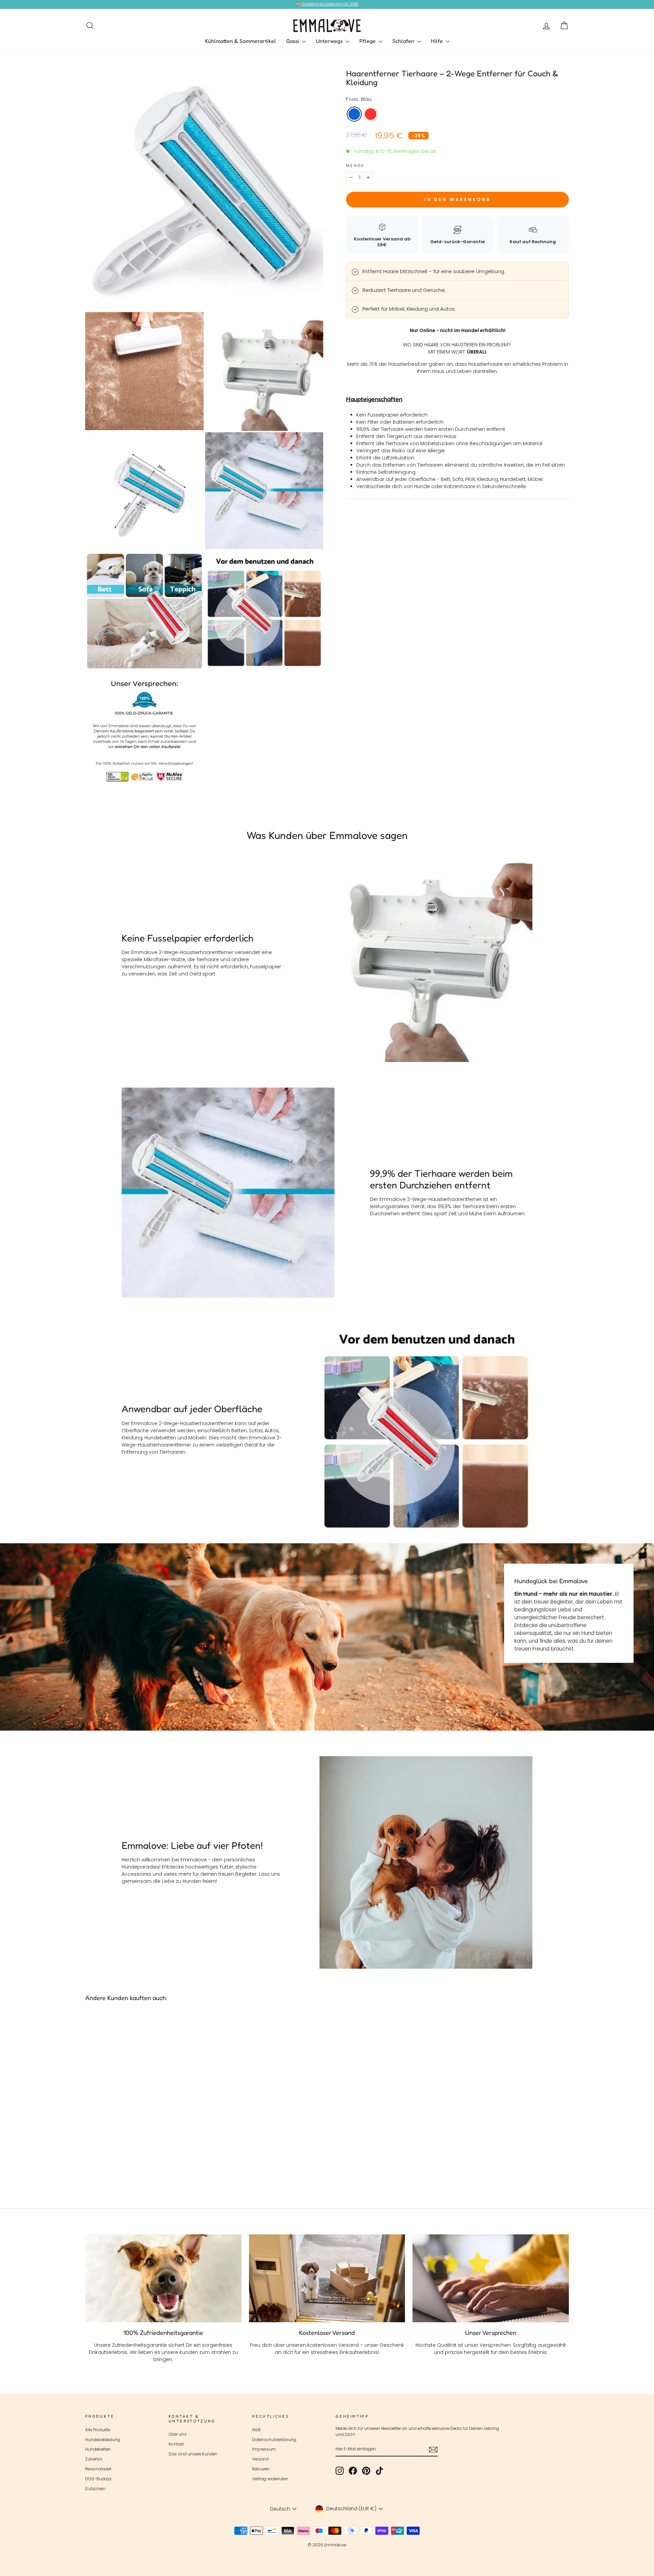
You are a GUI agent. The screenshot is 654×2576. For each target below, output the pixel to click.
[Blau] (138, 2168)
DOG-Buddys (98, 2479)
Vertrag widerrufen (270, 2479)
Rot (371, 114)
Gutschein (95, 2489)
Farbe (359, 99)
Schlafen (404, 41)
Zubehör (94, 2459)
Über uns (178, 2434)
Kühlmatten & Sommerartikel (240, 41)
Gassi (293, 41)
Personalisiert (98, 2469)
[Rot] (147, 2168)
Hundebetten (98, 2449)
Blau (354, 114)
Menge (355, 166)
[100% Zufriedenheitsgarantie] (163, 2278)
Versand (260, 2459)
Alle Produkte (98, 2430)
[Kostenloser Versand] (327, 2278)
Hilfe (438, 41)
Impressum (264, 2449)
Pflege (368, 41)
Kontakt (176, 2444)
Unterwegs (330, 41)
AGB (256, 2430)
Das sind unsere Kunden (193, 2454)
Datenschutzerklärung (274, 2440)
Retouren (261, 2469)
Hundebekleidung (103, 2440)
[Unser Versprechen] (491, 2278)
